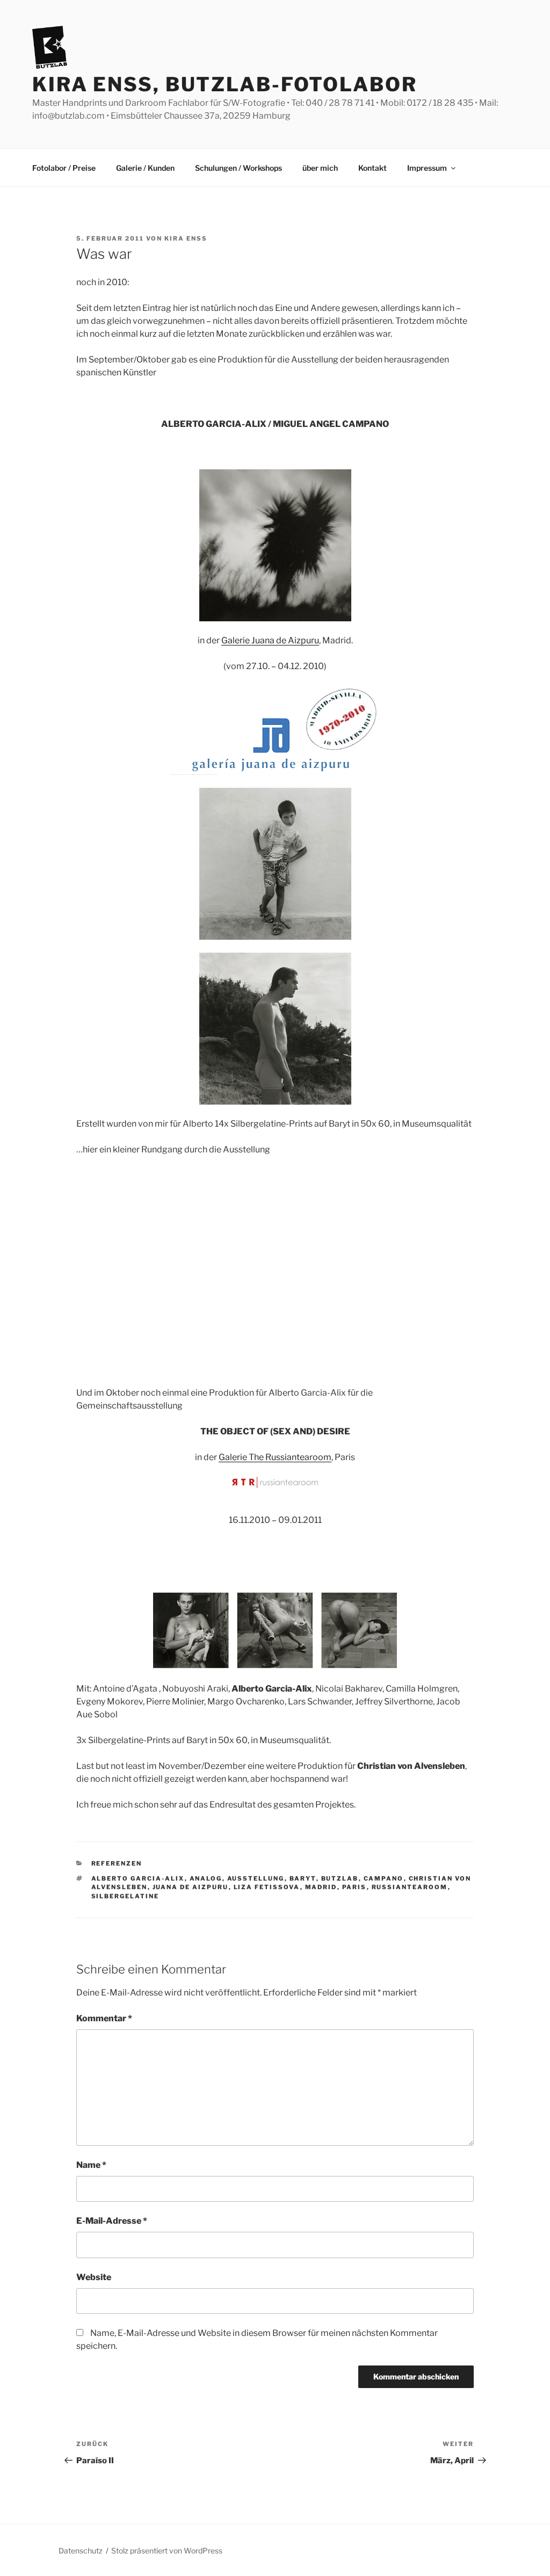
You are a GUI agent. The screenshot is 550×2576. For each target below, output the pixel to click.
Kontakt (372, 168)
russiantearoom (410, 1887)
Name (91, 2165)
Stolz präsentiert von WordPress (167, 2550)
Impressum (427, 168)
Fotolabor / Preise (64, 168)
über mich (320, 168)
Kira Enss (186, 238)
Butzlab (340, 1878)
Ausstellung (256, 1878)
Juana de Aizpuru (191, 1887)
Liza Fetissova (267, 1887)
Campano (384, 1878)
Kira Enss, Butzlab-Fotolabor (225, 84)
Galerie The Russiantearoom (275, 1457)
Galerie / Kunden (145, 168)
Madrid (321, 1887)
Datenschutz (81, 2550)
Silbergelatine (125, 1896)
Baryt (303, 1878)
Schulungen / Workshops (238, 168)
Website (94, 2277)
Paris (354, 1887)
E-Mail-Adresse (112, 2221)
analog (206, 1878)
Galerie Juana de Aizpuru (270, 640)
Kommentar (104, 2018)
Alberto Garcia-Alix (138, 1878)
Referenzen (117, 1863)
